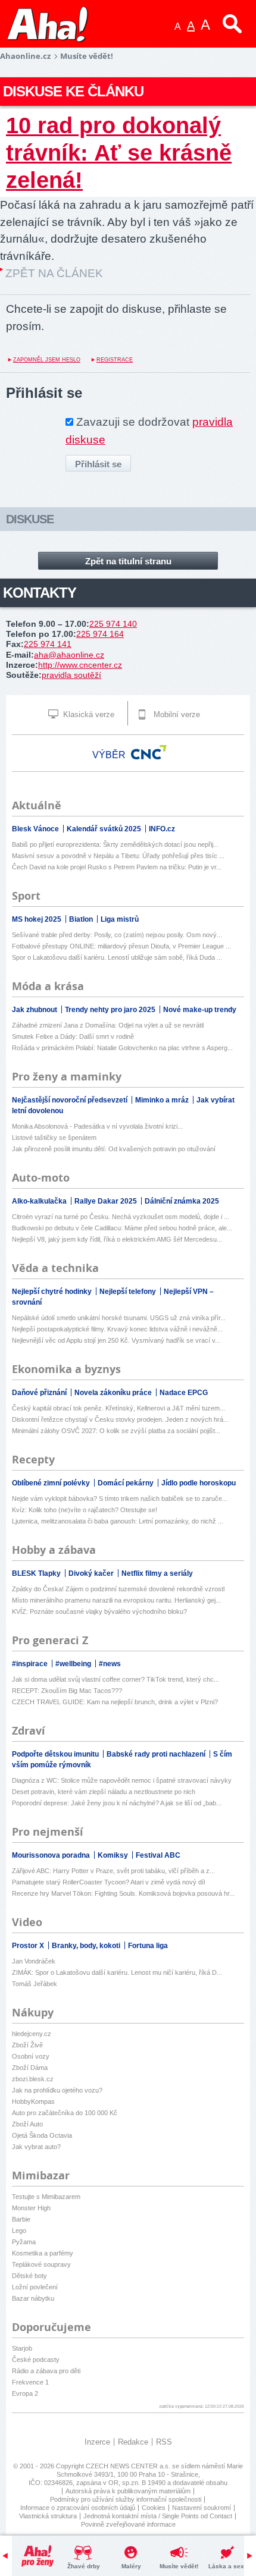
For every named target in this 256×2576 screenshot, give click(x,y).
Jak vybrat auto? (36, 2147)
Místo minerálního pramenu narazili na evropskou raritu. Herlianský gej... (116, 1600)
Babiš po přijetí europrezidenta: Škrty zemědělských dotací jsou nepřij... (115, 844)
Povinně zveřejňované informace (128, 2524)
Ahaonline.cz (25, 56)
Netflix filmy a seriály (157, 1573)
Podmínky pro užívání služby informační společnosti (126, 2499)
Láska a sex (226, 2566)
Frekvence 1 (30, 2382)
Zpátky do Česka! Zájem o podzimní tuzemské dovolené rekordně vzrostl (118, 1589)
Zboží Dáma (30, 2068)
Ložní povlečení (35, 2287)
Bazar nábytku (33, 2298)
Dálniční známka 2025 (182, 1201)
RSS (164, 2442)
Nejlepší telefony (129, 1292)
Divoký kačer (92, 1573)
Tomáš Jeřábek (35, 1984)
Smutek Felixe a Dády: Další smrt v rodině (73, 1036)
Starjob (22, 2348)
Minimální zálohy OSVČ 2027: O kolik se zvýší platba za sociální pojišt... (116, 1431)
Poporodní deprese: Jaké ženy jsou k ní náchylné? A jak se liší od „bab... (117, 1803)
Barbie (21, 2219)
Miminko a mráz (163, 1100)
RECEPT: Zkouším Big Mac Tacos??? (67, 1691)
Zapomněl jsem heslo (47, 360)
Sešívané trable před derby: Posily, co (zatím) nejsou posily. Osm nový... (117, 935)
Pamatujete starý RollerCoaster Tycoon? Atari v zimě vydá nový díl (108, 1882)
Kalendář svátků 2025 (105, 829)
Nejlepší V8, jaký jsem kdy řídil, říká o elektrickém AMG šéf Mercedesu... (117, 1239)
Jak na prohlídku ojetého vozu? (57, 2090)
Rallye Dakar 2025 (107, 1201)
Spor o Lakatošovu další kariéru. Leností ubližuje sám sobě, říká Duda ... (117, 957)
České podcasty (36, 2360)
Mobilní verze (176, 714)
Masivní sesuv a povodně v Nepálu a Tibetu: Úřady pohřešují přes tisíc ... (118, 856)
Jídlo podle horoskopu (199, 1483)
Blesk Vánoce (36, 829)
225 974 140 (113, 624)
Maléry (131, 2566)
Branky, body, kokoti (87, 1946)
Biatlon (82, 919)
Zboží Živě (27, 2045)
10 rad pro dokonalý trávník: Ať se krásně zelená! (119, 153)
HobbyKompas (33, 2101)
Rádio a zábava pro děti (46, 2371)
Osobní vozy (31, 2056)
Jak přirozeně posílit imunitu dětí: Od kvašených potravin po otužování (114, 1149)
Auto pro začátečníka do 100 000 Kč (65, 2113)
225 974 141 (48, 644)
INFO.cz (162, 829)
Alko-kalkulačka (40, 1201)
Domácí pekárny (127, 1483)
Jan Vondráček (34, 1961)
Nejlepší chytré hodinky (53, 1292)
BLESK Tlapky (37, 1573)
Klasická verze (88, 714)
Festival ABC (158, 1855)
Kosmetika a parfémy (43, 2253)
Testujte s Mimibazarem (46, 2197)
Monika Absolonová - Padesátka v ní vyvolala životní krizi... (97, 1126)
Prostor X (29, 1946)
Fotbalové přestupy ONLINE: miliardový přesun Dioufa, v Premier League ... (121, 946)
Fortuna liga (148, 1946)
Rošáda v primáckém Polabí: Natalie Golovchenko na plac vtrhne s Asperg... (122, 1048)
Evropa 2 (25, 2393)
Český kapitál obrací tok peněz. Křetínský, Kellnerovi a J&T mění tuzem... (118, 1408)
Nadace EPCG (184, 1393)
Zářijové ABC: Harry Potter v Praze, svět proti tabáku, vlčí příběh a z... (113, 1871)
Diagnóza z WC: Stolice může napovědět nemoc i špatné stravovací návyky (122, 1780)
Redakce (133, 2442)
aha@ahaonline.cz (69, 655)
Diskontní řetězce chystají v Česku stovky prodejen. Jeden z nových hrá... (120, 1419)
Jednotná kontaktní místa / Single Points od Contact (158, 2516)
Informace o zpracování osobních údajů (78, 2508)
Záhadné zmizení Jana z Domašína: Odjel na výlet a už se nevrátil (108, 1025)
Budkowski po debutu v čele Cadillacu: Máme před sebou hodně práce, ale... (122, 1228)
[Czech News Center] (149, 752)
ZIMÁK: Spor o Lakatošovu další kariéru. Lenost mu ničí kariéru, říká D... (117, 1972)
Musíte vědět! (179, 2566)
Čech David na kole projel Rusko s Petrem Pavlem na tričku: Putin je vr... (117, 867)
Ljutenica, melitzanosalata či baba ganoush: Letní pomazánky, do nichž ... (118, 1521)
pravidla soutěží (71, 675)
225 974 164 (100, 634)
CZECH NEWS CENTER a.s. (129, 2466)
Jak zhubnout (35, 1010)
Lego (19, 2231)
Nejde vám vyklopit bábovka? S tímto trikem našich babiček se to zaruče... (120, 1499)
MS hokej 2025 (38, 919)
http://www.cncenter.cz (80, 665)
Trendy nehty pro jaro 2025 (111, 1010)
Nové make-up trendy (200, 1010)
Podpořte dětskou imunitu (56, 1754)
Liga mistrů (120, 919)
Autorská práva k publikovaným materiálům (128, 2491)
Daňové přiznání (40, 1393)
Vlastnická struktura (48, 2516)
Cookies (154, 2508)
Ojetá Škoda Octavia (42, 2135)
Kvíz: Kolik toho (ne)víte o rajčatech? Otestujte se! (85, 1510)
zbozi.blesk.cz (33, 2079)
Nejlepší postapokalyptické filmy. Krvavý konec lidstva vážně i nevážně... (117, 1329)
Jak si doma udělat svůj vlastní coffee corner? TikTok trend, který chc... (115, 1679)
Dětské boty (29, 2276)
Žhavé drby (84, 2566)
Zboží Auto (27, 2124)
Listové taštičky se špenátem (54, 1138)
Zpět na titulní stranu (128, 561)
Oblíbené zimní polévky (52, 1483)
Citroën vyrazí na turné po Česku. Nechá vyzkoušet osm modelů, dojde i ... (121, 1217)
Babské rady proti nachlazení (157, 1754)
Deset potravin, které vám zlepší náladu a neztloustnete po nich (104, 1792)
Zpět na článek (54, 273)
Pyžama (24, 2242)
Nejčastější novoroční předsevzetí (71, 1100)
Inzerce (97, 2442)
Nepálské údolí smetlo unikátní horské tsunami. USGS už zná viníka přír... (119, 1318)
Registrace (115, 360)
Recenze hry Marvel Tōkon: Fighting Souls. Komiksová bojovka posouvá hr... (123, 1893)
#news (110, 1664)
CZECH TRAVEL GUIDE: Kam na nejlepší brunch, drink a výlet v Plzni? (115, 1702)
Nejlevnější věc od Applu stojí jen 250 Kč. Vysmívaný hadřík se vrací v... (116, 1340)
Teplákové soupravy (41, 2264)
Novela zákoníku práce (114, 1393)
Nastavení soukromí (202, 2508)
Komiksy (114, 1855)
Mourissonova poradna (52, 1855)
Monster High (31, 2208)
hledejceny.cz (32, 2034)
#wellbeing (74, 1664)
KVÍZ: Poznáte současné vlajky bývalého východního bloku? (99, 1611)
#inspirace (31, 1664)
